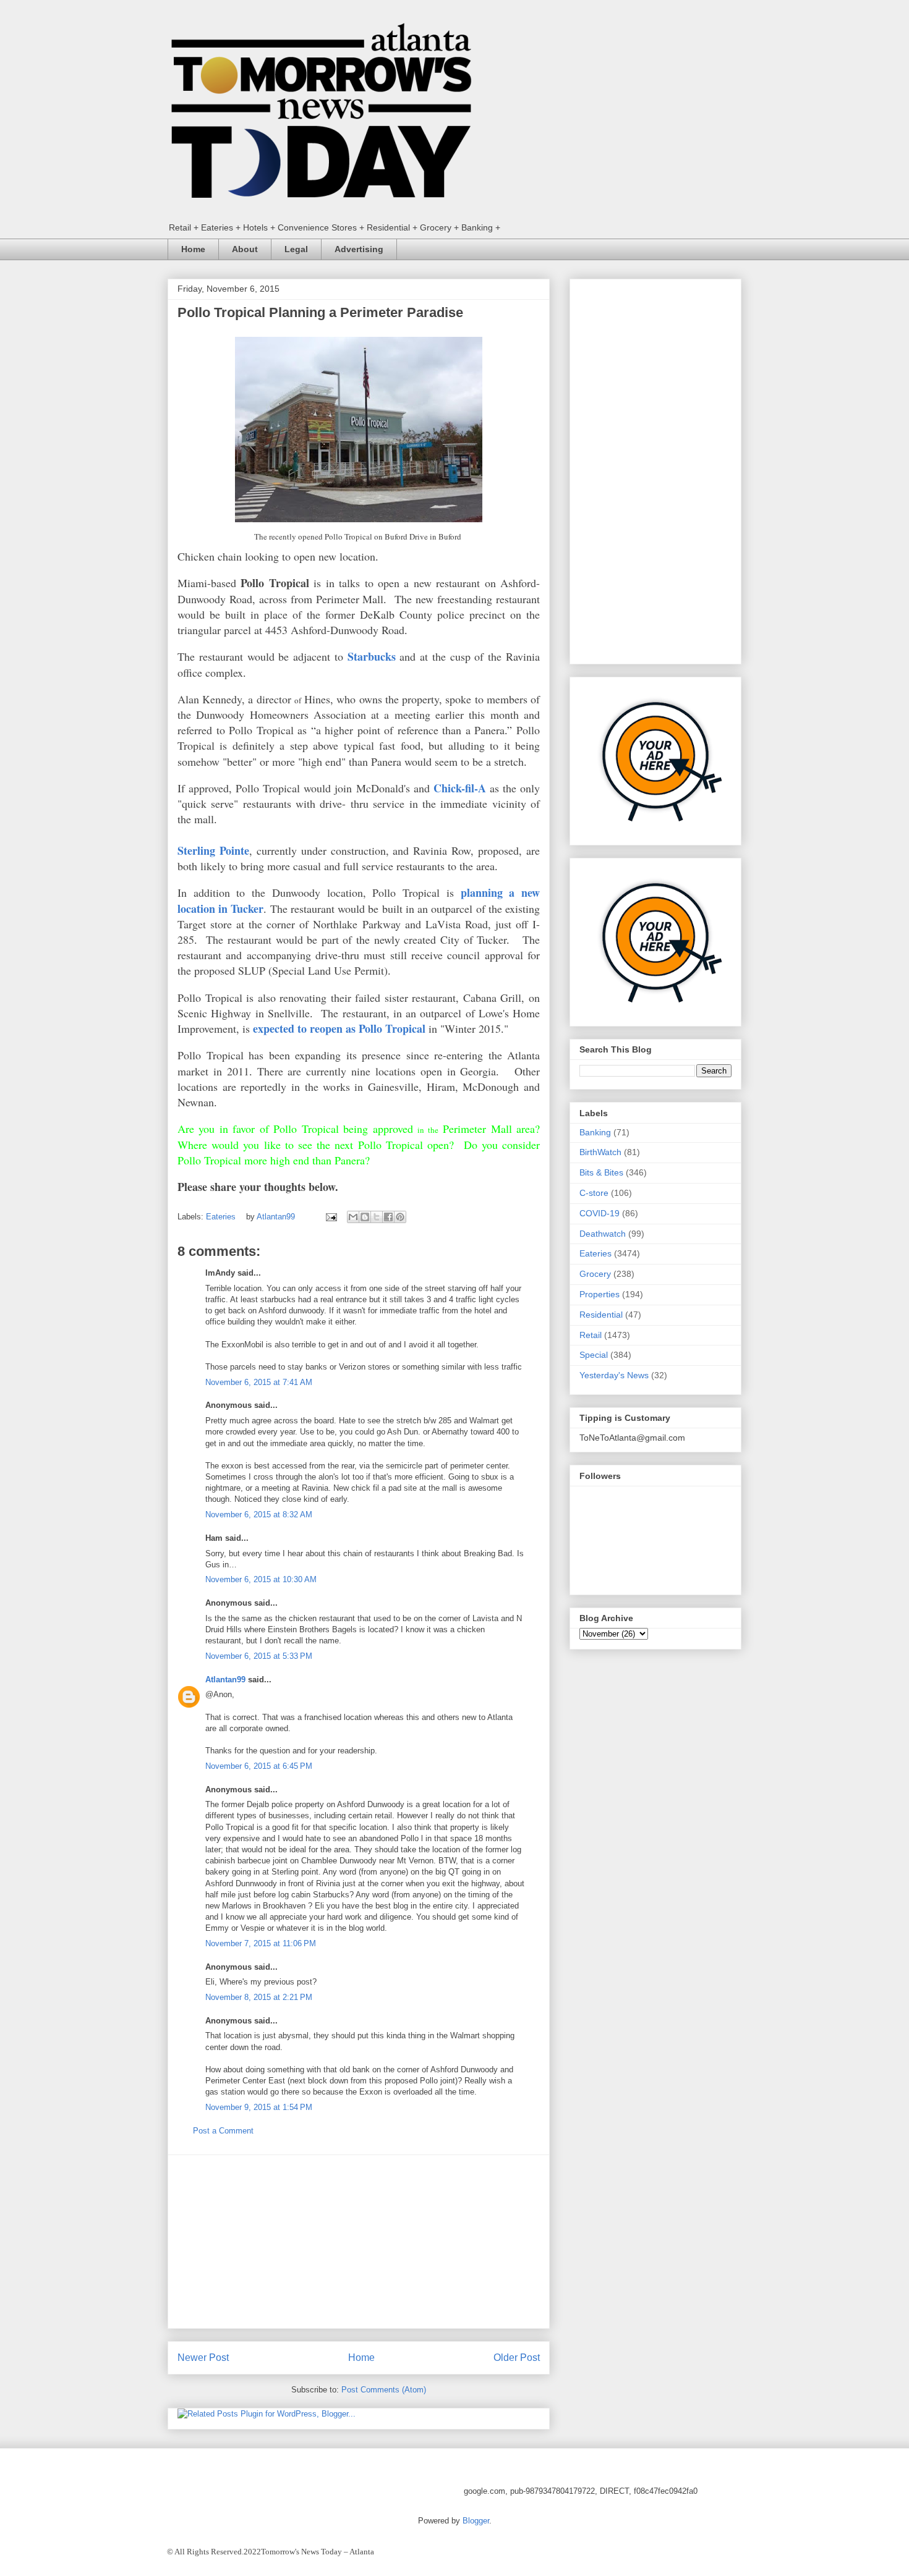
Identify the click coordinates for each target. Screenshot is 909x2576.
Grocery (595, 1274)
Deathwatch (603, 1234)
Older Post (517, 2358)
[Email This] (353, 1217)
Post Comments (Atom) (384, 2390)
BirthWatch (600, 1152)
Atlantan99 (277, 1217)
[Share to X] (377, 1217)
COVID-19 (600, 1213)
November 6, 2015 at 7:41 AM (259, 1382)
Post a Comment (223, 2131)
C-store (594, 1193)
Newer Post (203, 2358)
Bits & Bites (601, 1172)
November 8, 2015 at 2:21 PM (259, 1997)
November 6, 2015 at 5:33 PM (259, 1656)
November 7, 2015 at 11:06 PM (261, 1943)
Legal (296, 249)
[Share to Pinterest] (400, 1217)
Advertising (359, 249)
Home (193, 249)
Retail (591, 1335)
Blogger (476, 2521)
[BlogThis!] (365, 1217)
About (245, 249)
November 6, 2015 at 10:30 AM (261, 1579)
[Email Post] (331, 1217)
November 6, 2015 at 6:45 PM (259, 1766)
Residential (601, 1315)
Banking (595, 1132)
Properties (600, 1294)
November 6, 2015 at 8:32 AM (259, 1515)
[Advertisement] (359, 2242)
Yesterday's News (614, 1375)
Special (594, 1355)
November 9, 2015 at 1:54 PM (259, 2107)
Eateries (221, 1217)
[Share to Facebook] (388, 1217)
